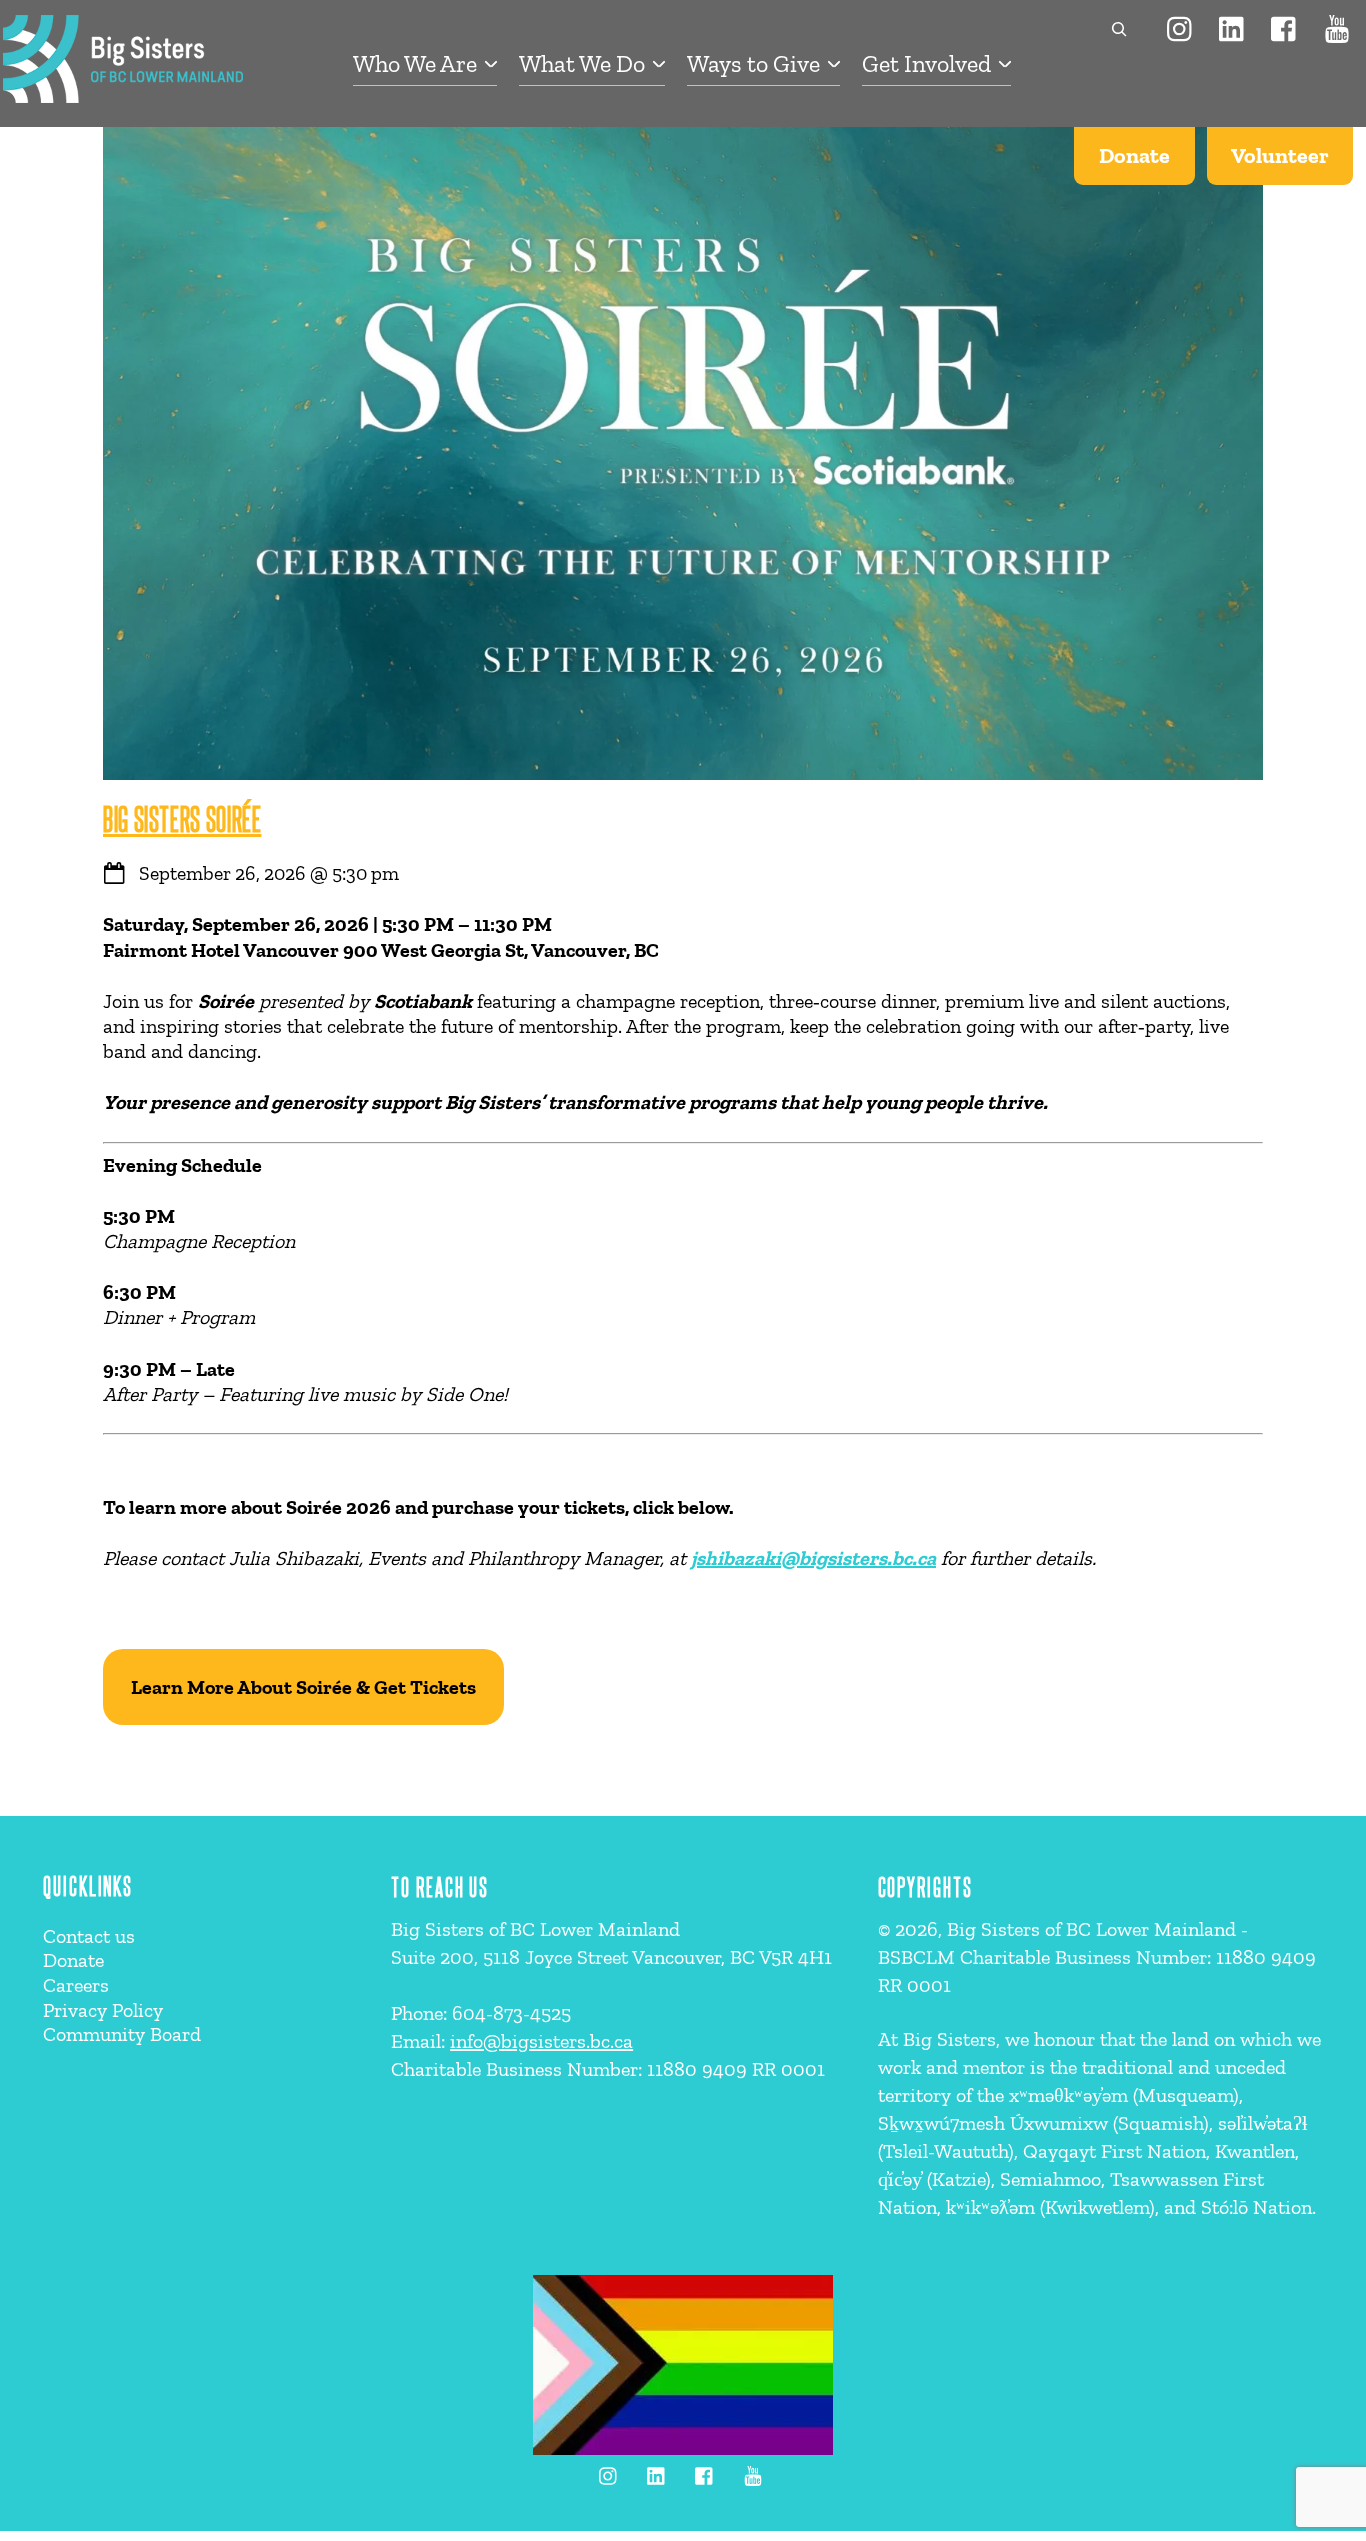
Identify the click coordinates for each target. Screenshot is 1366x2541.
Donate (1134, 155)
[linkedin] (1233, 26)
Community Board (122, 2034)
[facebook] (1285, 26)
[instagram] (1181, 26)
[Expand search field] (1114, 29)
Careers (76, 1985)
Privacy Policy (103, 2010)
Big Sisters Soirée (182, 818)
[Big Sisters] (123, 92)
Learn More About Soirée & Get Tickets (303, 1687)
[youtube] (1337, 26)
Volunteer (1280, 155)
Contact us (89, 1936)
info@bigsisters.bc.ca (541, 2041)
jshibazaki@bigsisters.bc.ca (813, 1558)
